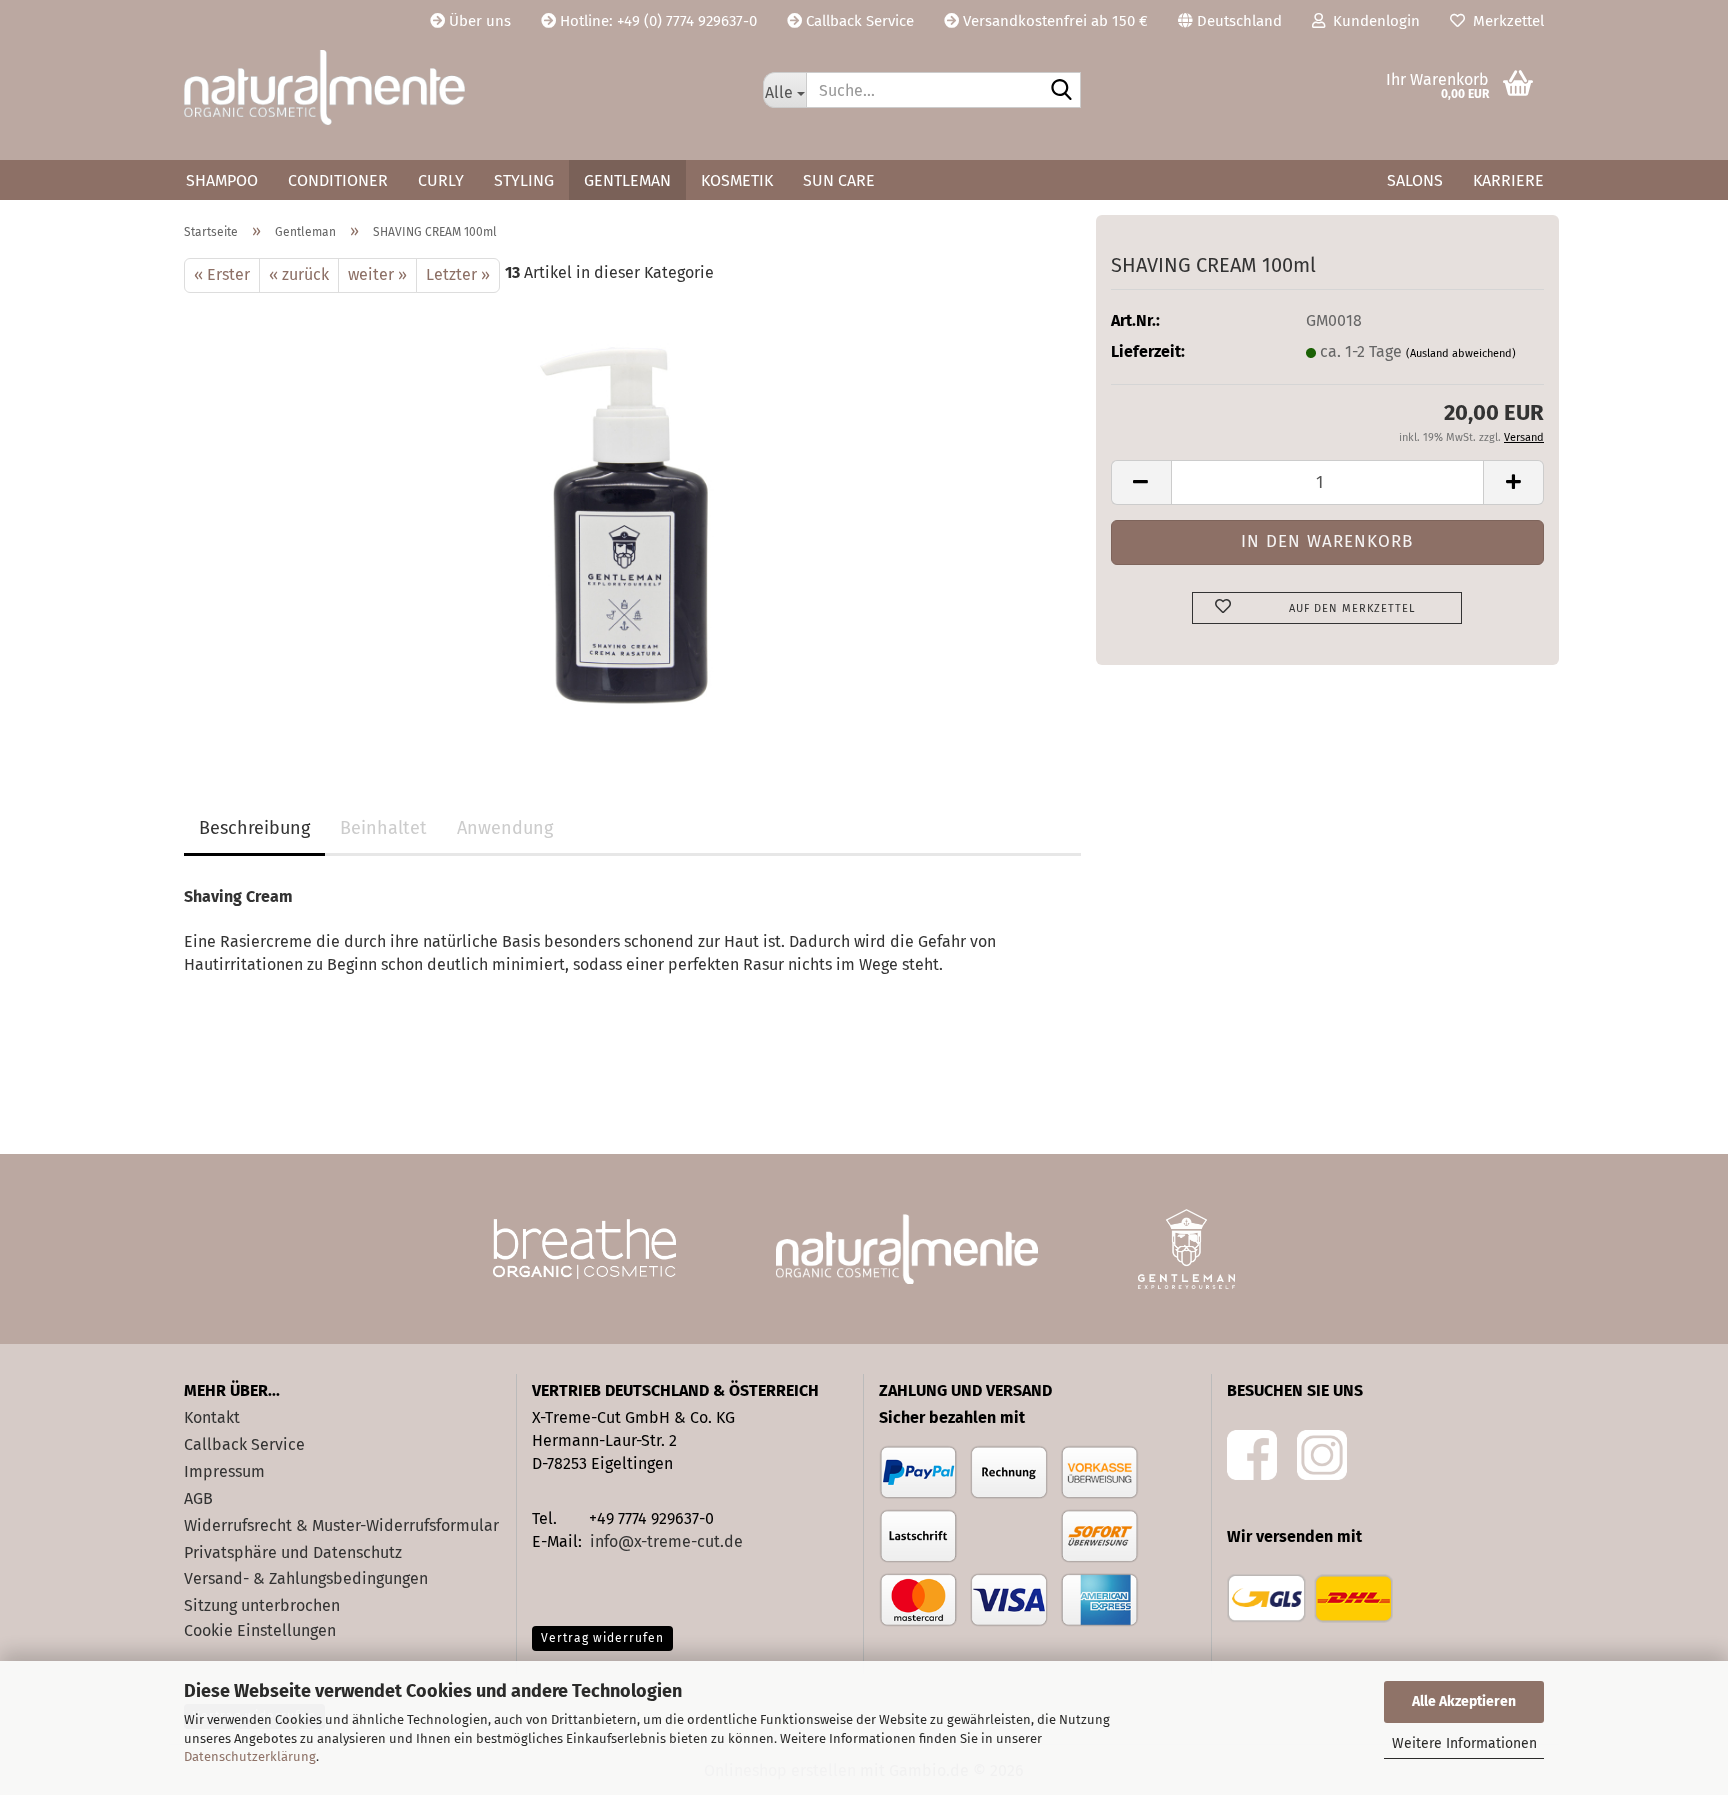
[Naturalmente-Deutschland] (458, 87)
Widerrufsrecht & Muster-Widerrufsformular (341, 1525)
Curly (441, 180)
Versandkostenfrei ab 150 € (1053, 21)
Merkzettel (1504, 21)
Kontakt (212, 1417)
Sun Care (839, 180)
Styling (524, 180)
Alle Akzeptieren (1464, 1701)
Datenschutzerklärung (250, 1756)
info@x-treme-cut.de (666, 1541)
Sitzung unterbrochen (262, 1605)
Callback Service (858, 21)
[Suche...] (1062, 91)
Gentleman (627, 180)
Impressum (224, 1471)
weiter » (377, 274)
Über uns (478, 21)
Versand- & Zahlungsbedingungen (306, 1578)
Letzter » (458, 274)
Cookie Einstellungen (260, 1630)
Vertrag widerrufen (602, 1638)
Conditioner (338, 180)
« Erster (222, 274)
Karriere (1508, 180)
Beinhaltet (383, 828)
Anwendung (505, 828)
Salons (1415, 180)
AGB (198, 1498)
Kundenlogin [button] (1372, 21)
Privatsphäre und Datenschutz (293, 1552)
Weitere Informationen (1464, 1743)
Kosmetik (737, 180)
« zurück (299, 274)
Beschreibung (254, 828)
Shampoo (222, 180)
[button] (1230, 20)
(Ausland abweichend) (1461, 353)
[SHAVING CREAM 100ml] (633, 516)
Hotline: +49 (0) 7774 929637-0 (656, 21)
